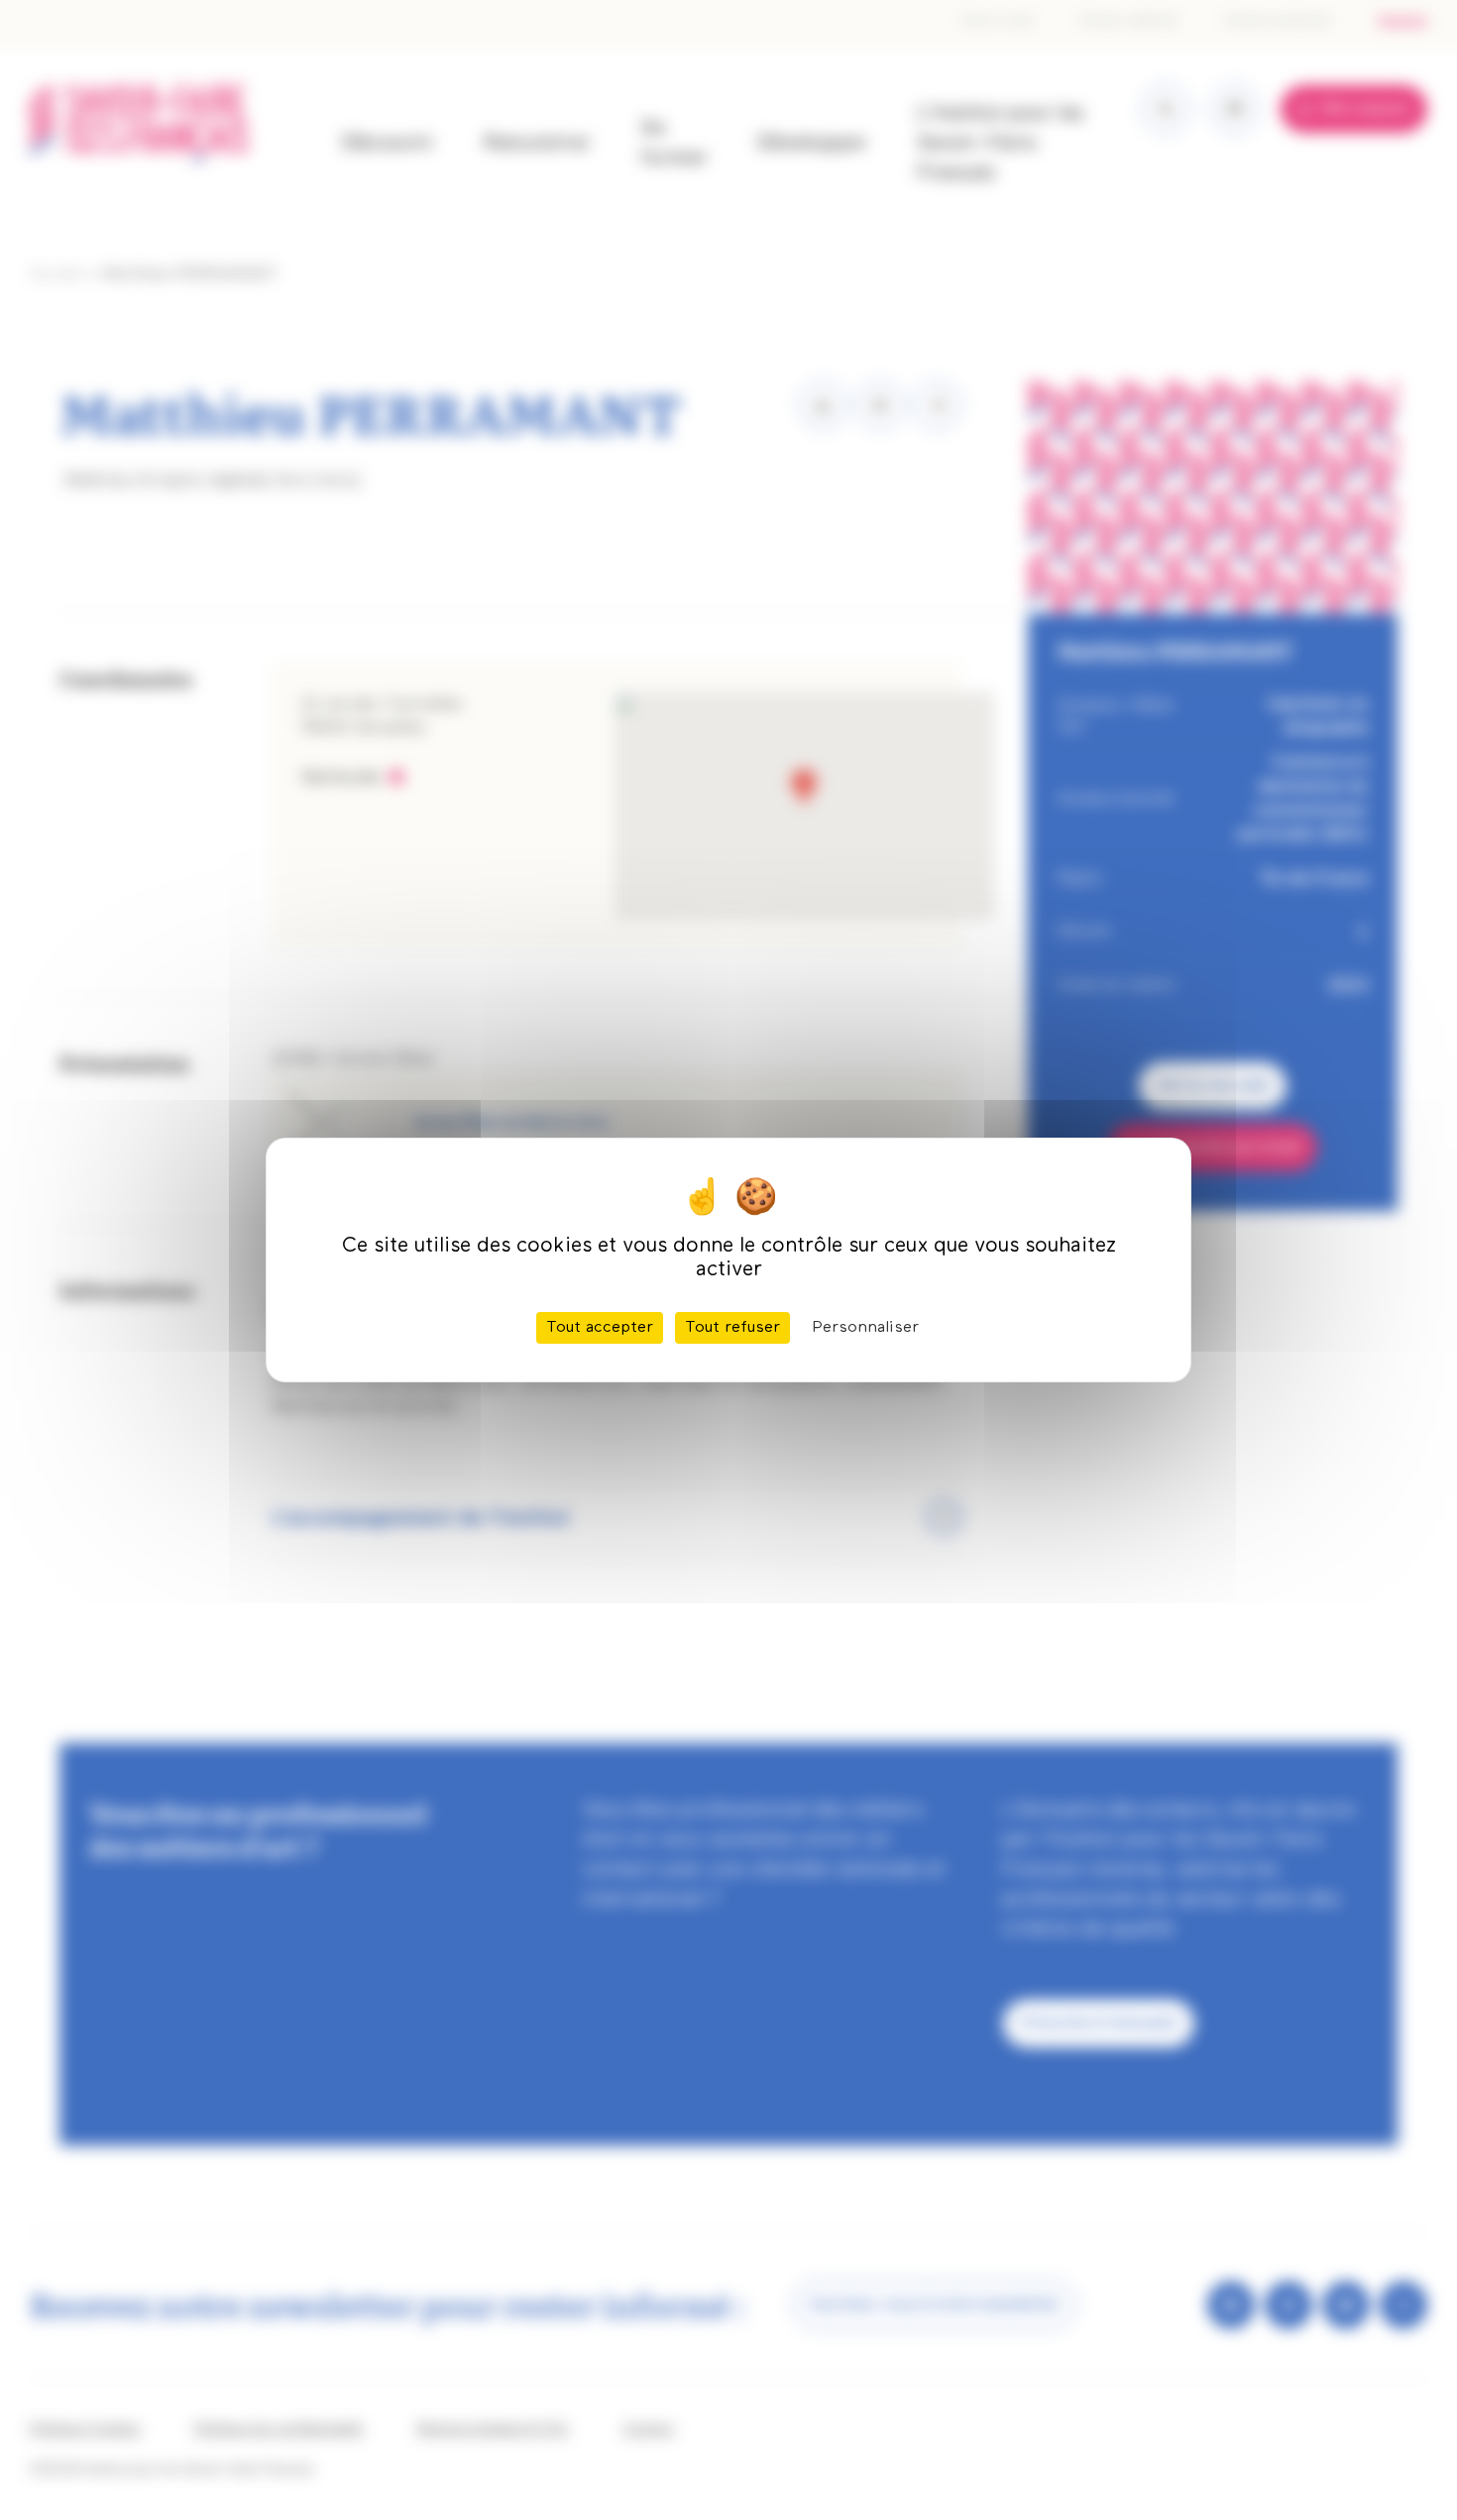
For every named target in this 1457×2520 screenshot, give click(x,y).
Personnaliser (865, 1328)
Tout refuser (732, 1328)
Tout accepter (600, 1328)
